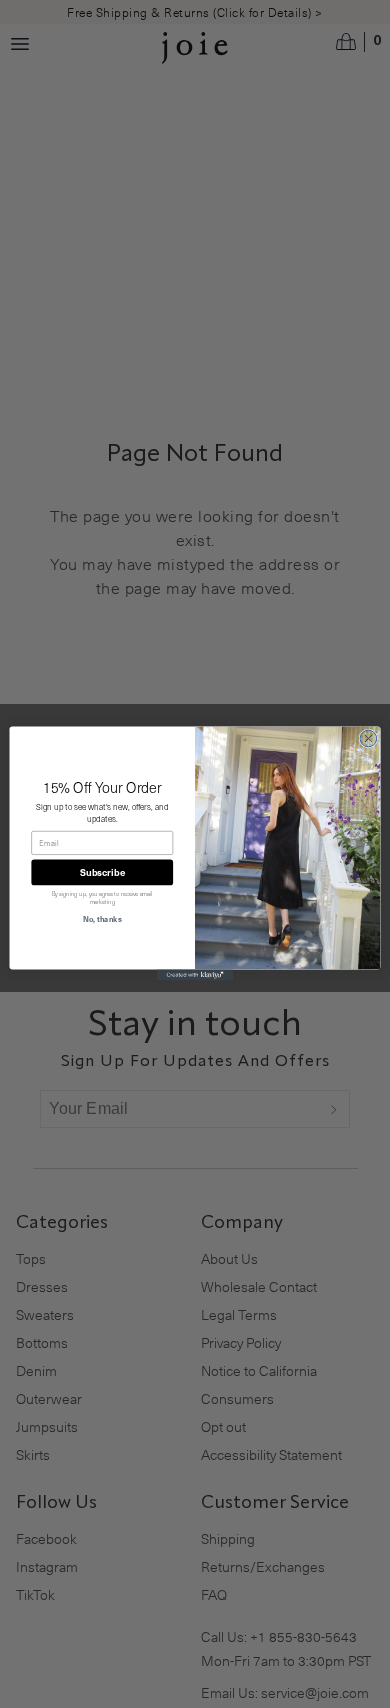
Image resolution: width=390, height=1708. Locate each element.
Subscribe (102, 872)
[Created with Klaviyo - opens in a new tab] (195, 975)
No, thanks (102, 919)
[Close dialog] (368, 738)
